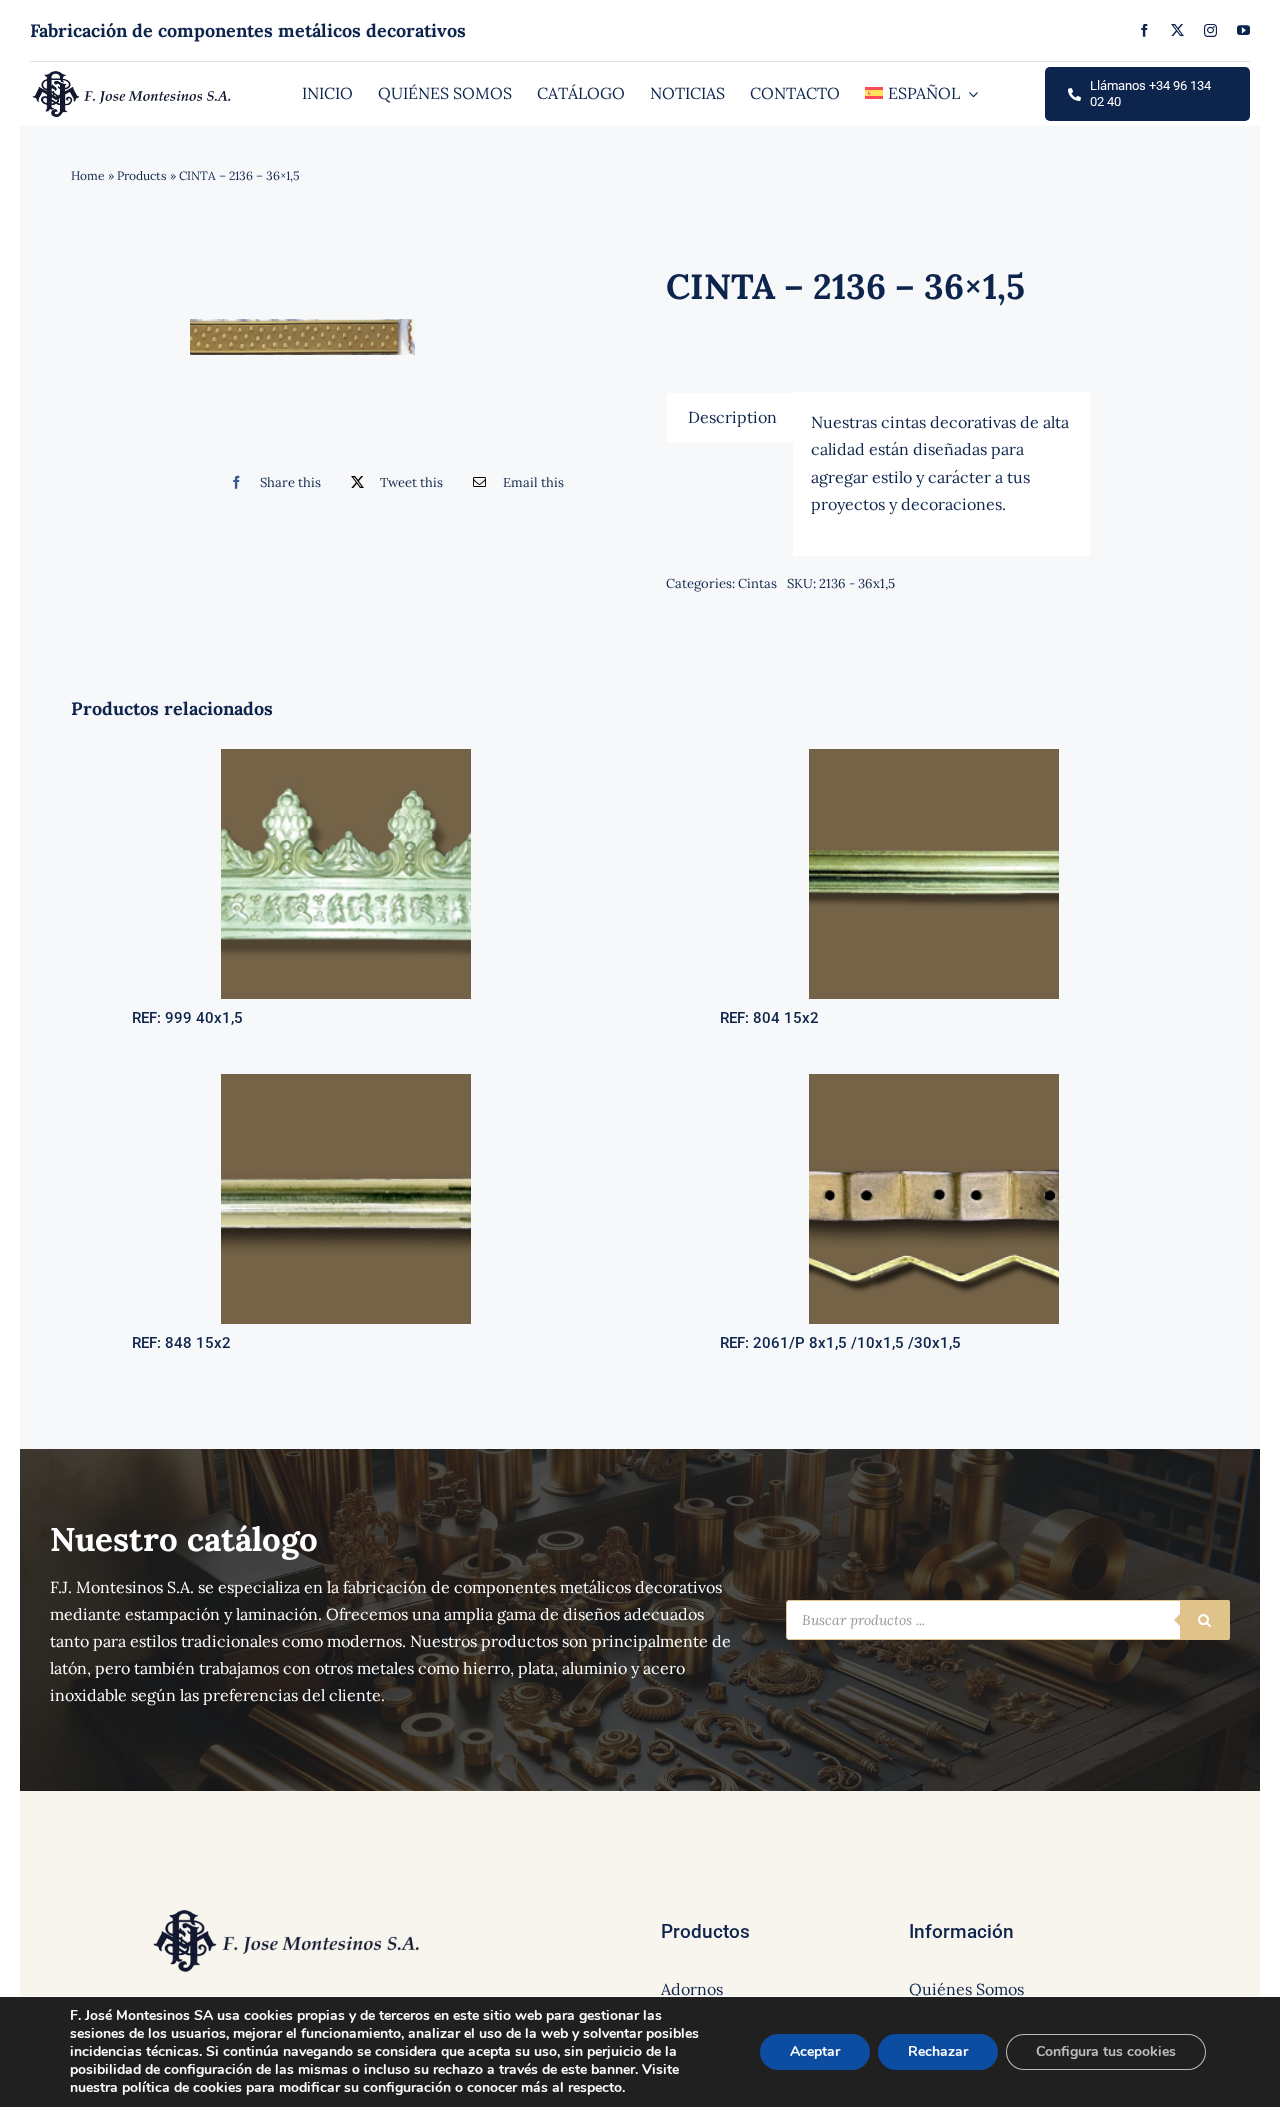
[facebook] (1144, 30)
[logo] (132, 76)
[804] (934, 757)
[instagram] (1210, 30)
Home (88, 175)
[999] (346, 757)
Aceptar (815, 2051)
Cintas (757, 583)
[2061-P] (934, 1082)
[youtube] (1243, 30)
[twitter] (1177, 30)
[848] (346, 1082)
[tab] (732, 417)
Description (732, 417)
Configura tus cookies (1106, 2051)
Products (142, 175)
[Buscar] (1205, 1620)
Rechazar (938, 2051)
